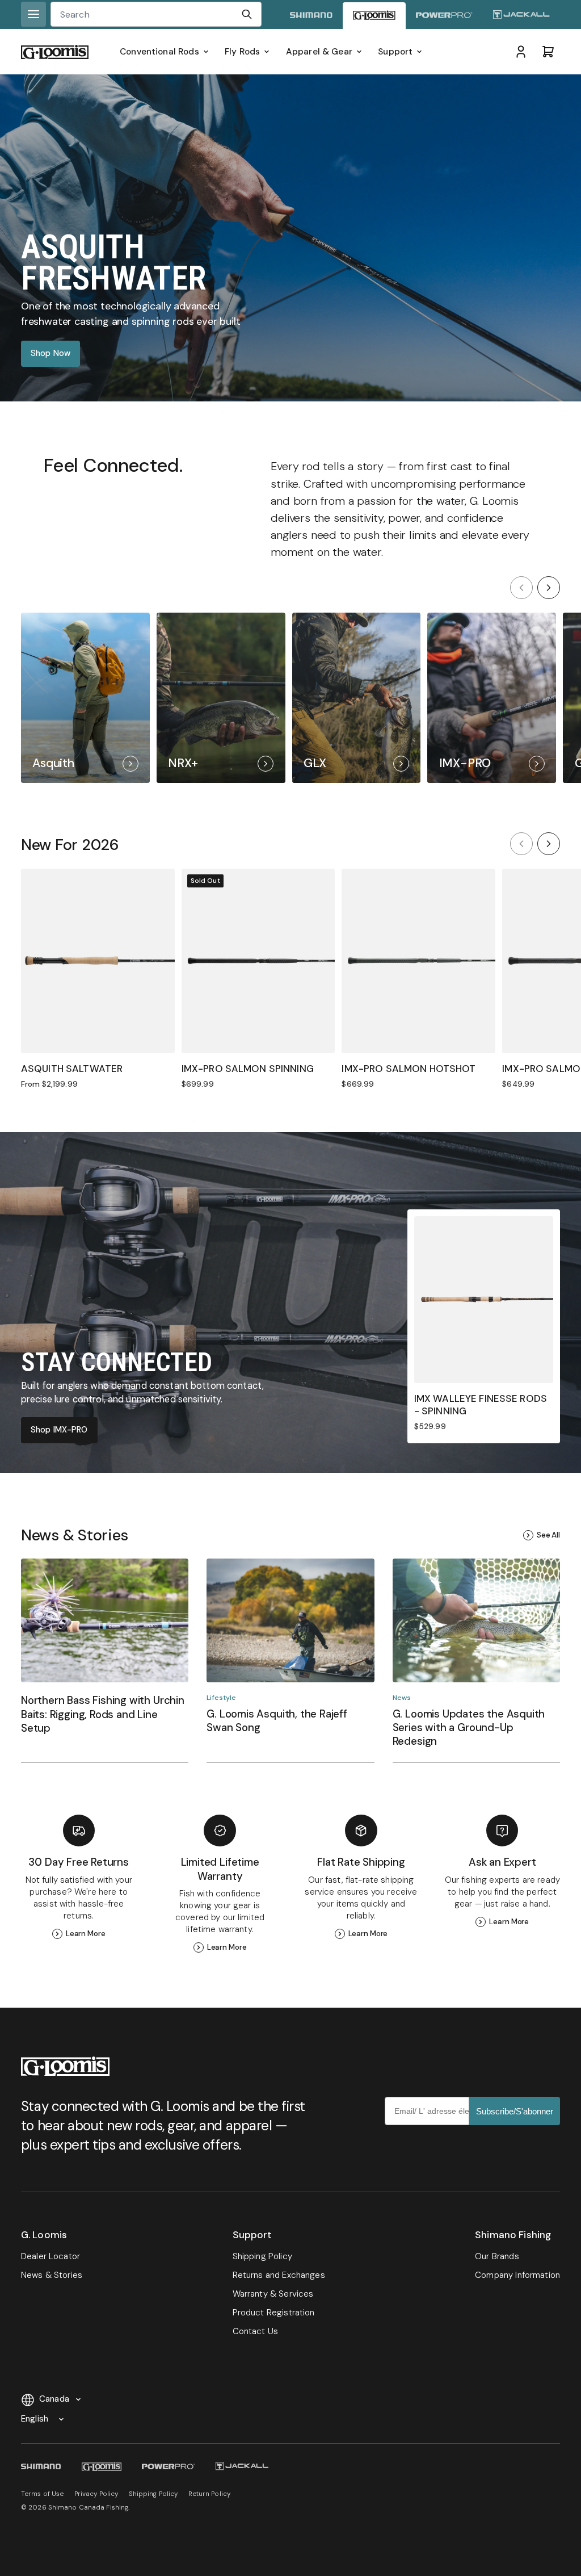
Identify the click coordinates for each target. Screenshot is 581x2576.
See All (548, 1535)
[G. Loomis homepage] (374, 16)
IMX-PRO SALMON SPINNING (248, 1069)
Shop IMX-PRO (59, 1430)
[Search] (247, 14)
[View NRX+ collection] (221, 698)
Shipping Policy (153, 2494)
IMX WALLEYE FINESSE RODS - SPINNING (481, 1405)
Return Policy (210, 2494)
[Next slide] (549, 588)
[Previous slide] (521, 588)
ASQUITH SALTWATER (72, 1069)
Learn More (86, 1934)
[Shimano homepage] (311, 16)
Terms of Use (42, 2494)
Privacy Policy (96, 2494)
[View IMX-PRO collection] (492, 698)
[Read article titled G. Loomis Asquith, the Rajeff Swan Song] (290, 1660)
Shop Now (50, 353)
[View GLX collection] (357, 698)
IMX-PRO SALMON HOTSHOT (409, 1069)
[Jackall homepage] (521, 16)
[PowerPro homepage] (444, 16)
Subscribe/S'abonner (515, 2111)
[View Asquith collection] (85, 698)
